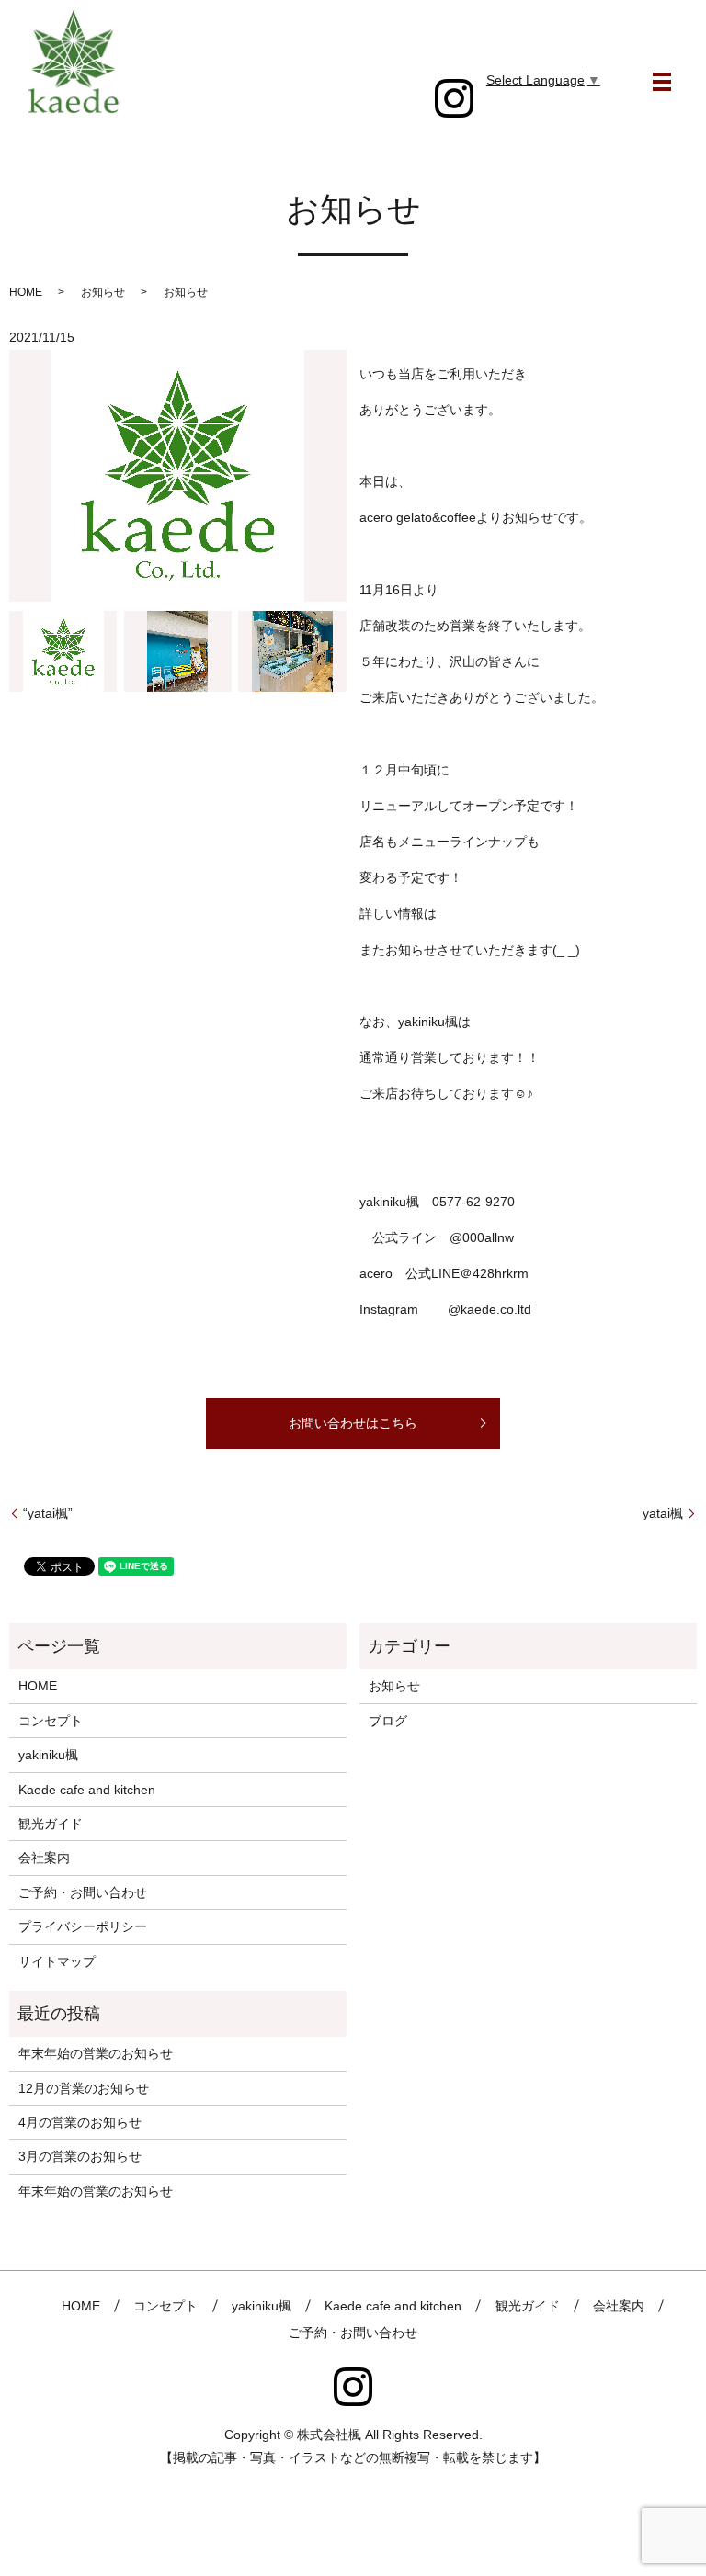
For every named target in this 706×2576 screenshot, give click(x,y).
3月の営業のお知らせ (80, 2156)
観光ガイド (51, 1824)
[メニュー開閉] (662, 82)
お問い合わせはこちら (353, 1423)
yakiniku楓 (48, 1755)
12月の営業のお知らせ (84, 2088)
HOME (26, 292)
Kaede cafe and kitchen (87, 1790)
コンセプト (51, 1721)
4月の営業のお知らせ (80, 2122)
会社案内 (44, 1858)
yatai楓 (663, 1513)
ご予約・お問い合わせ (83, 1892)
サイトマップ (57, 1961)
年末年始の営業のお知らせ (96, 2053)
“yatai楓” (48, 1513)
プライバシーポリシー (83, 1926)
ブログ (388, 1721)
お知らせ (394, 1686)
